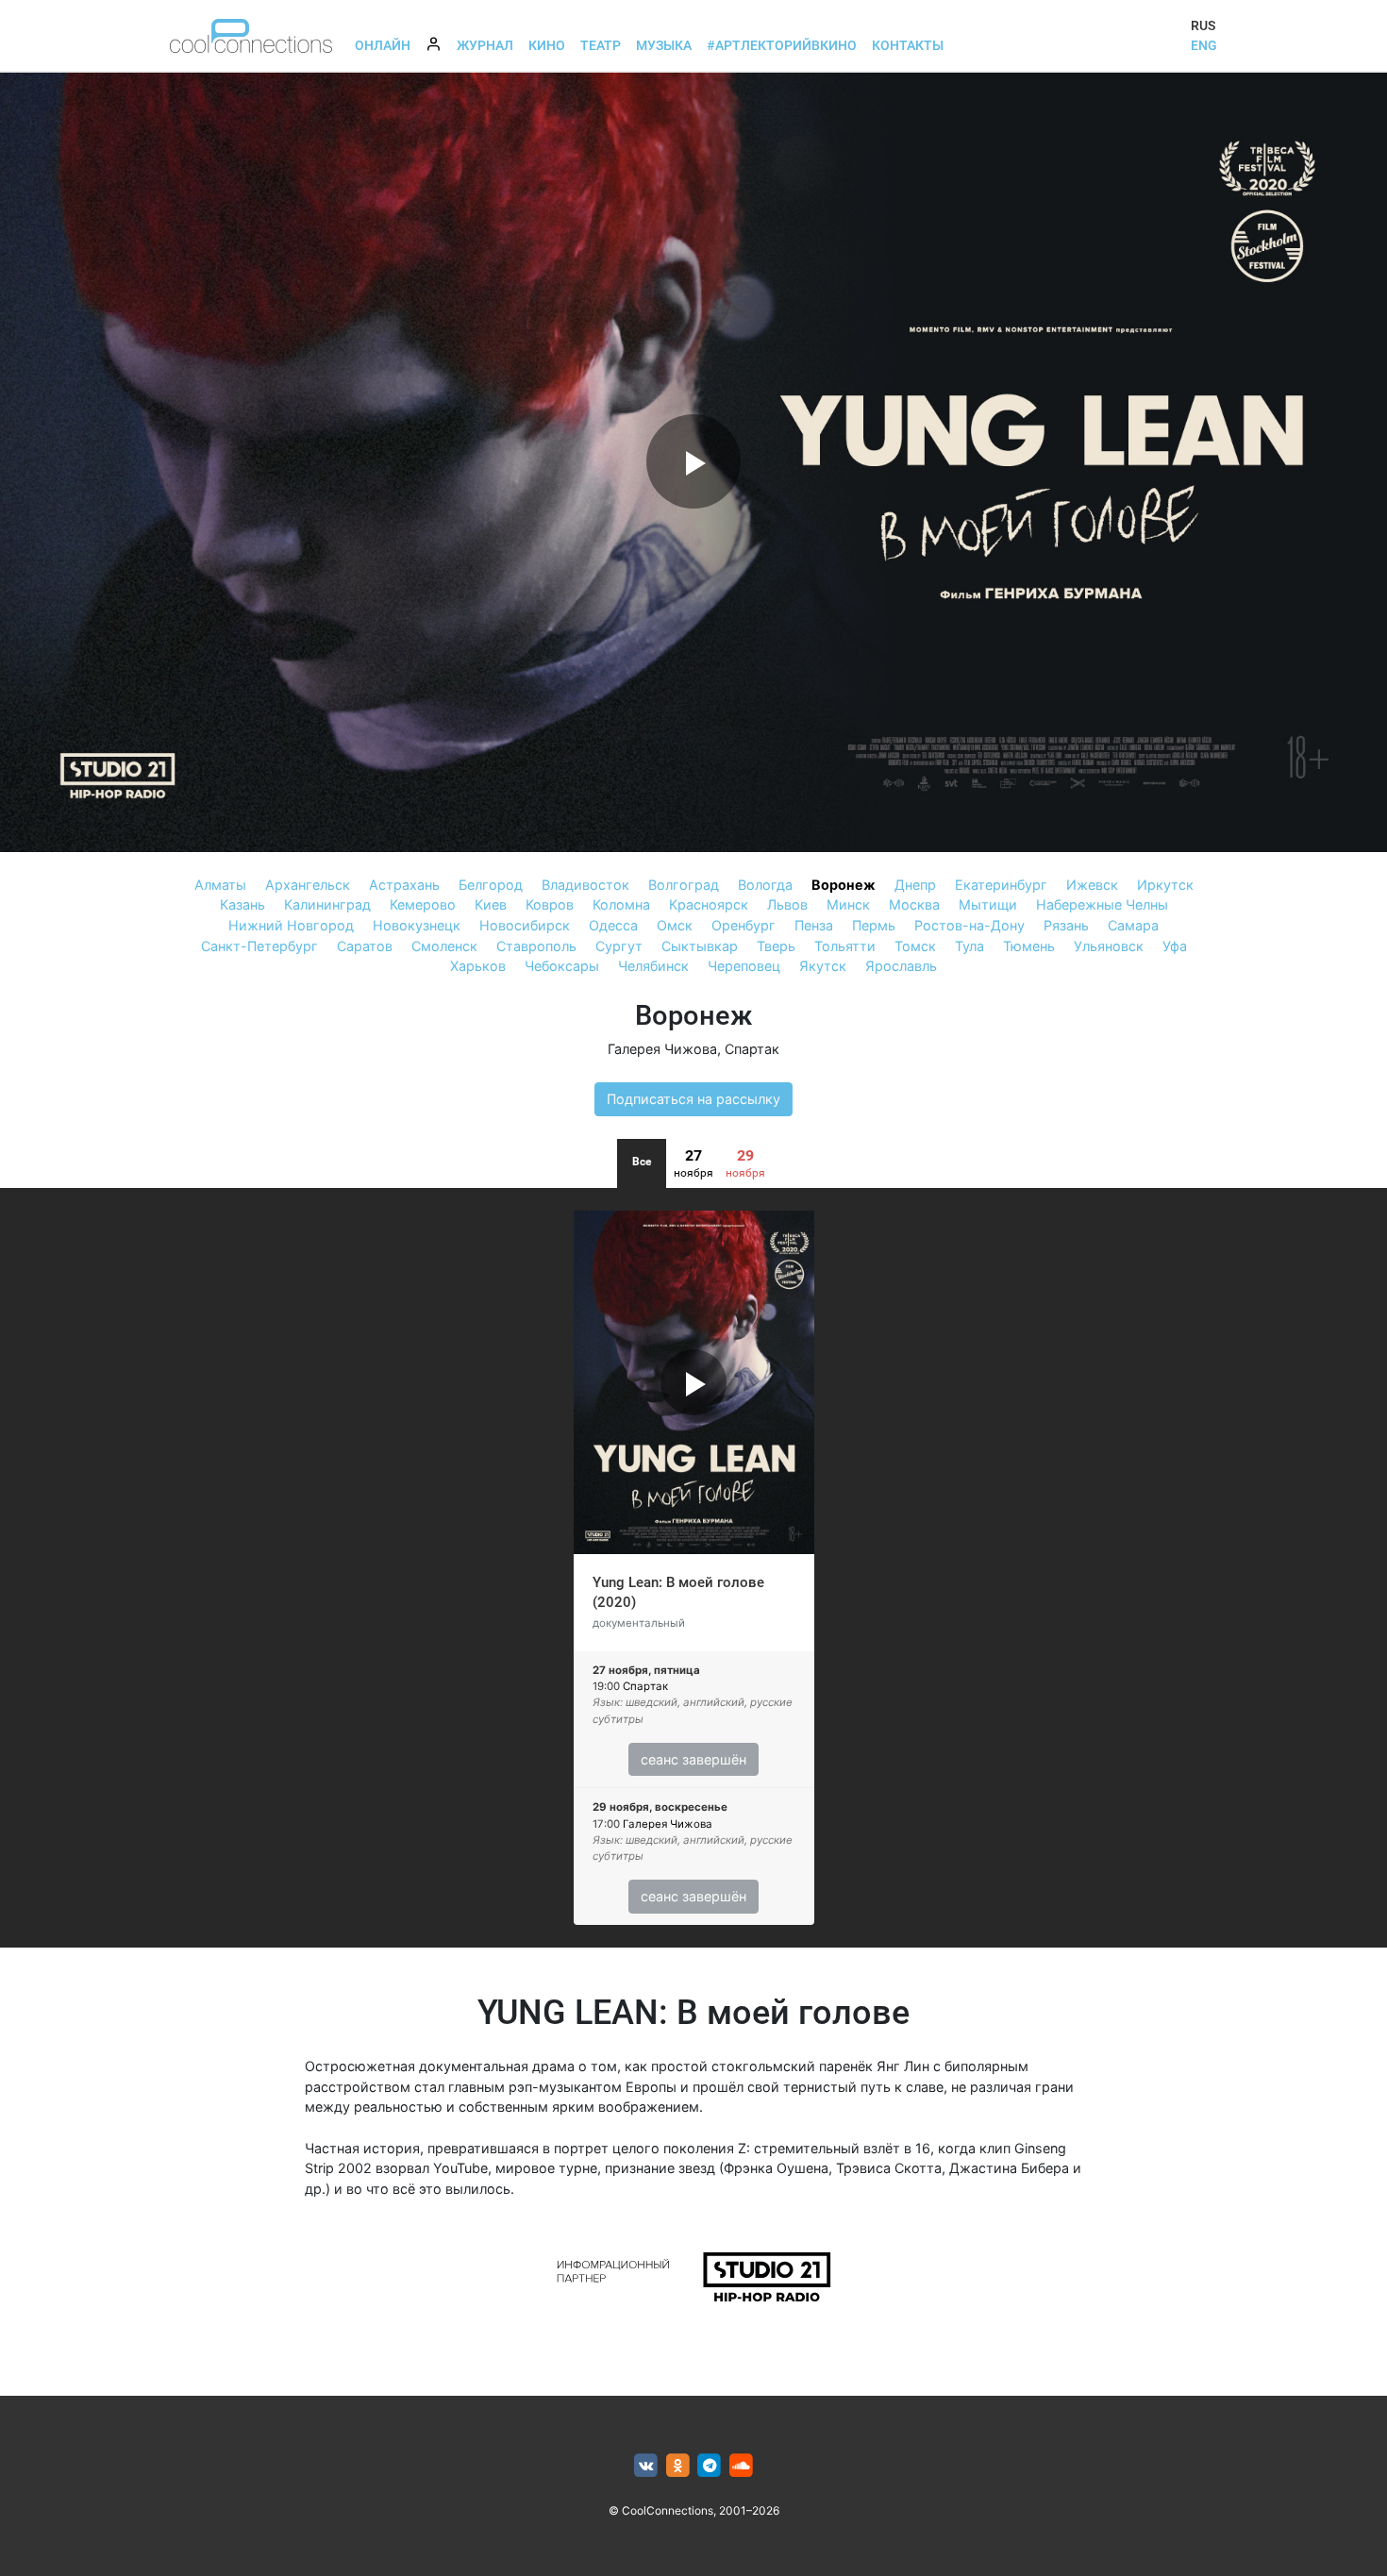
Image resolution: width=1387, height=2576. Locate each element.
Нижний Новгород (291, 925)
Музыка (664, 45)
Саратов (365, 946)
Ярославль (901, 966)
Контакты (908, 45)
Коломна (621, 904)
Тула (969, 946)
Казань (242, 904)
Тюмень (1029, 946)
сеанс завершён (693, 1759)
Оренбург (744, 925)
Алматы (220, 885)
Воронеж (844, 885)
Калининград (327, 904)
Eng (1204, 45)
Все (642, 1162)
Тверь (776, 946)
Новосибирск (525, 925)
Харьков (478, 966)
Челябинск (653, 966)
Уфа (1175, 946)
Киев (491, 904)
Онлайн (383, 45)
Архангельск (308, 885)
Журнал (485, 45)
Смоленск (444, 946)
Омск (675, 925)
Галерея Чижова (662, 1049)
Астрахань (404, 885)
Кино (547, 45)
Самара (1133, 925)
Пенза (814, 925)
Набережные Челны (1102, 904)
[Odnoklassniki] (678, 2466)
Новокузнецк (417, 925)
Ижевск (1092, 885)
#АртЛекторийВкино (782, 45)
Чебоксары (562, 966)
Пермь (874, 925)
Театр (601, 45)
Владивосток (585, 885)
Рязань (1066, 925)
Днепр (915, 885)
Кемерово (423, 904)
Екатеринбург (1001, 885)
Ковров (550, 904)
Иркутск (1165, 885)
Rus (1203, 25)
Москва (914, 904)
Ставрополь (536, 946)
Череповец (744, 966)
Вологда (765, 885)
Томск (915, 946)
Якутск (823, 966)
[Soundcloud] (741, 2466)
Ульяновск (1109, 946)
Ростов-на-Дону (969, 925)
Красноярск (709, 904)
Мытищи (988, 904)
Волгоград (684, 885)
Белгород (491, 885)
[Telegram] (710, 2466)
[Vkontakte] (646, 2466)
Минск (848, 904)
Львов (787, 904)
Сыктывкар (700, 946)
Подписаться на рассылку (693, 1099)
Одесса (613, 925)
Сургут (619, 946)
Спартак (752, 1049)
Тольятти (845, 946)
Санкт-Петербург (259, 946)
